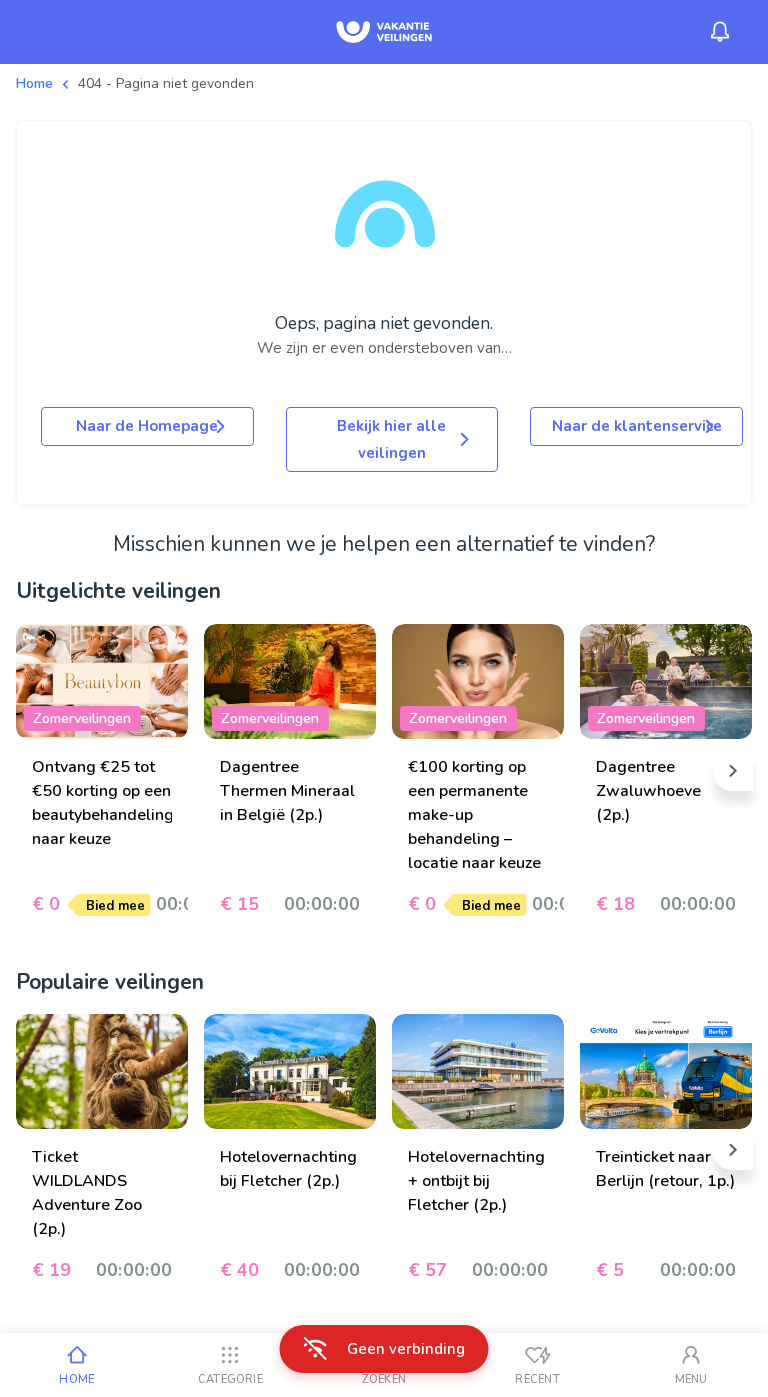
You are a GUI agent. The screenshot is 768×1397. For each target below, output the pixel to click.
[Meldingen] (720, 32)
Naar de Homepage (147, 426)
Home (34, 83)
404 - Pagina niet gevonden (166, 83)
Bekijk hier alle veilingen (391, 439)
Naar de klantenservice (637, 426)
